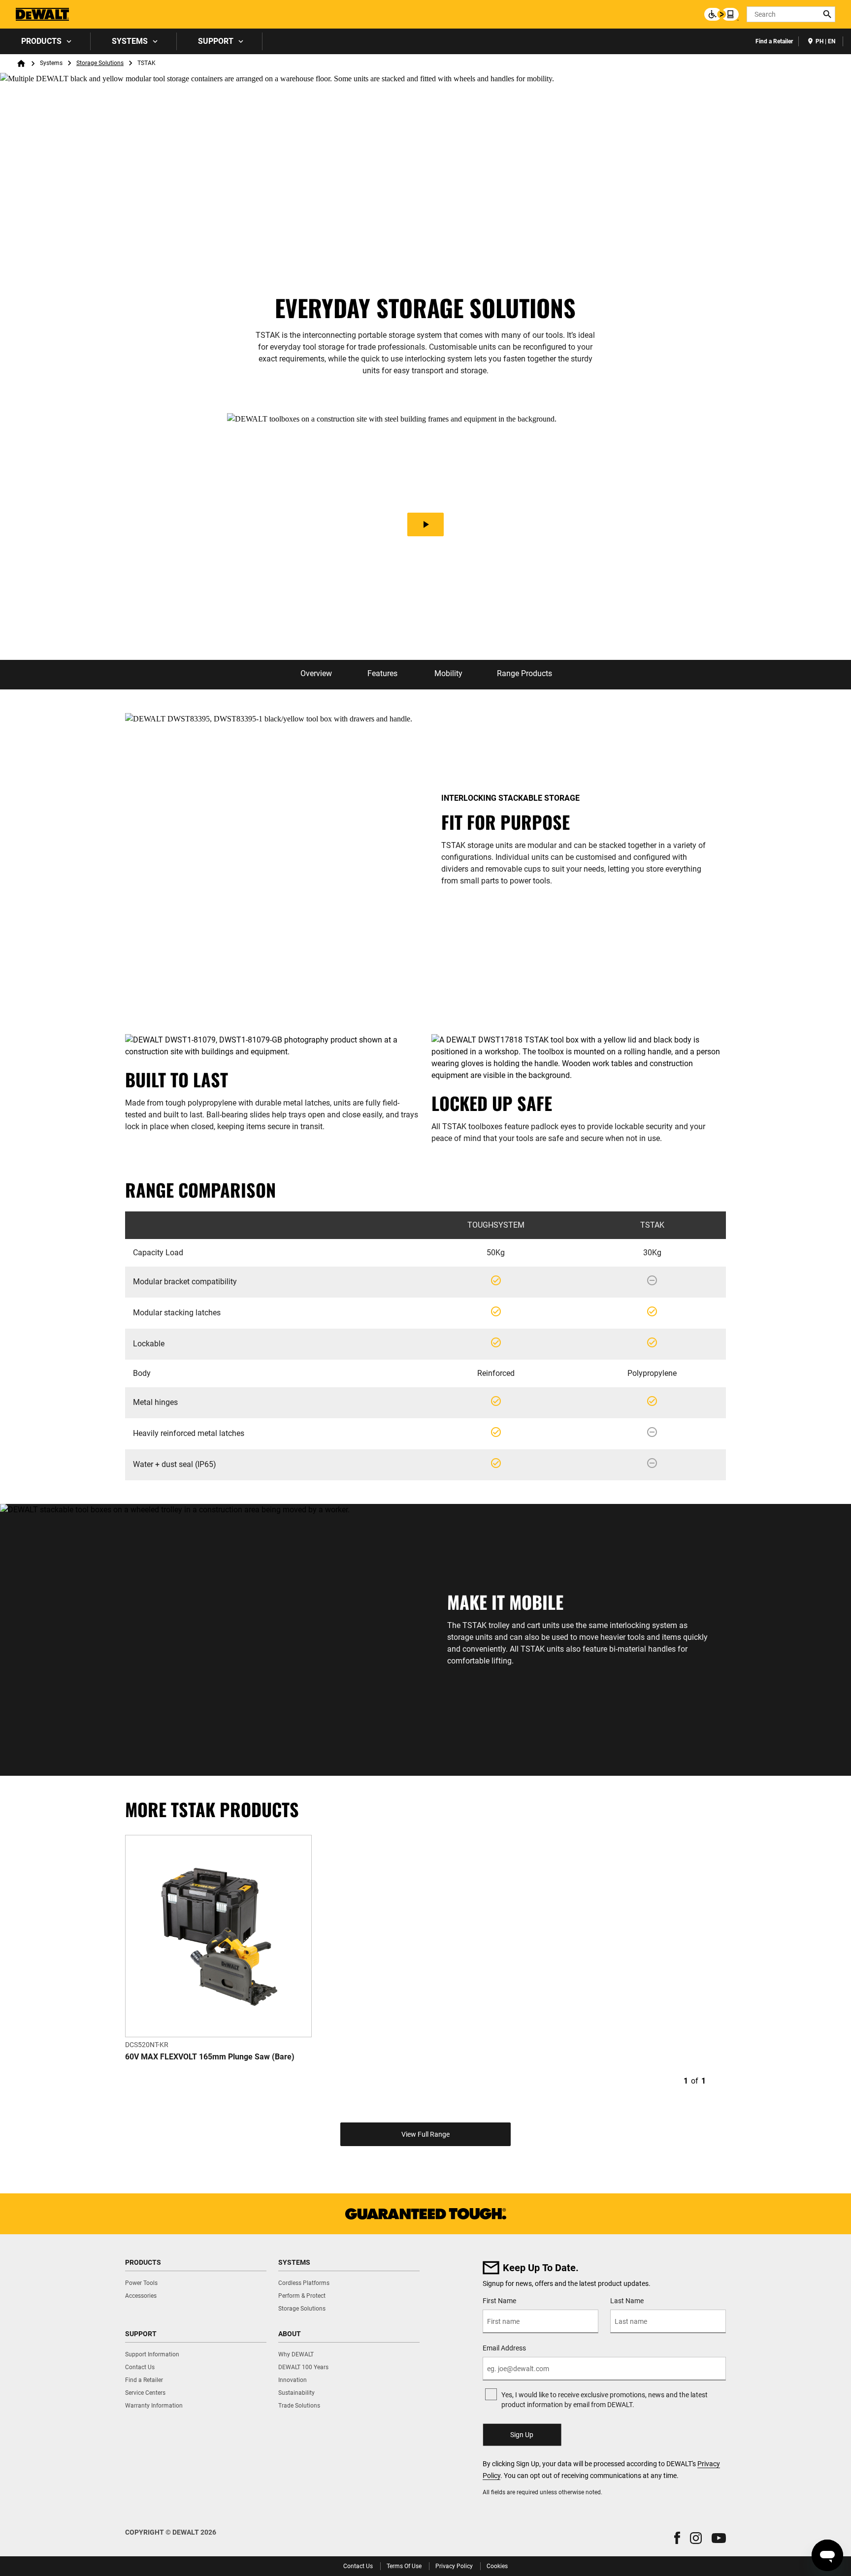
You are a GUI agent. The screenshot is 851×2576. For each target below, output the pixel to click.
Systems (130, 41)
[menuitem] (45, 41)
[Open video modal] (425, 525)
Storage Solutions (100, 63)
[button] (677, 2538)
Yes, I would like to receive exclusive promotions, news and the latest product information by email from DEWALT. (605, 2400)
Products (41, 41)
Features (382, 673)
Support (216, 41)
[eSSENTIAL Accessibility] (721, 14)
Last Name (627, 2301)
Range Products (524, 673)
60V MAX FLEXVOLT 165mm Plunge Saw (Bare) (210, 2057)
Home (21, 64)
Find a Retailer (774, 41)
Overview (316, 673)
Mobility (448, 673)
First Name (499, 2301)
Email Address (504, 2348)
